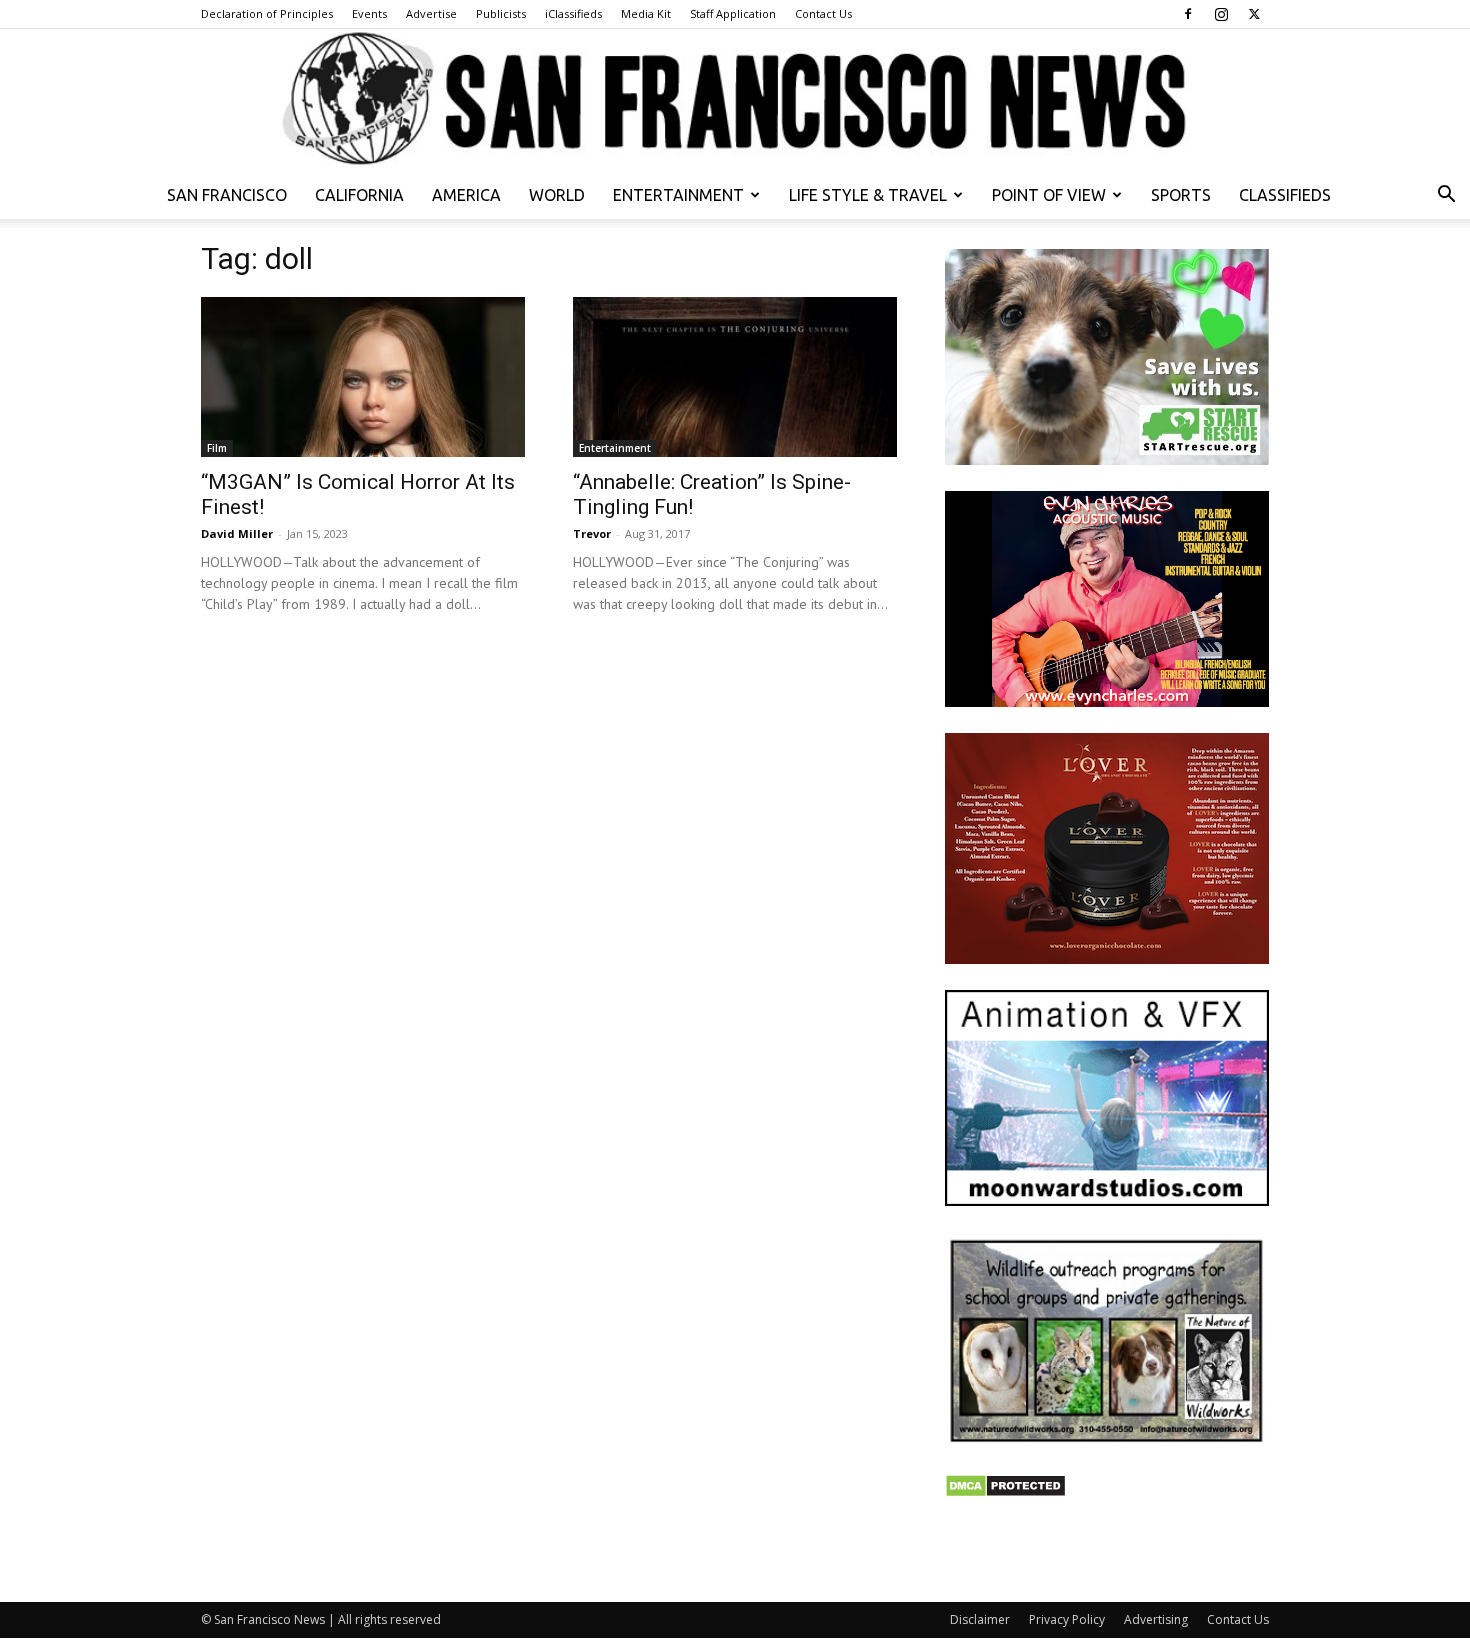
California (359, 195)
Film (217, 448)
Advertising (1156, 1619)
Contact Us (823, 13)
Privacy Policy (1067, 1619)
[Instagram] (1221, 14)
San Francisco (227, 195)
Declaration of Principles (267, 13)
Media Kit (646, 13)
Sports (1181, 195)
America (466, 195)
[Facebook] (1188, 14)
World (557, 195)
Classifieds (1285, 195)
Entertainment (678, 195)
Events (369, 13)
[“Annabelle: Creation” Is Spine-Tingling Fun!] (735, 377)
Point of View (1049, 195)
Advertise (431, 13)
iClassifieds (573, 13)
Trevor (592, 533)
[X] (1254, 14)
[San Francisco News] (735, 100)
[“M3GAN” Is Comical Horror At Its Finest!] (363, 377)
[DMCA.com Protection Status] (1005, 1492)
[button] (1446, 196)
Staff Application (733, 13)
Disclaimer (980, 1619)
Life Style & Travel (868, 195)
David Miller (237, 533)
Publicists (501, 13)
